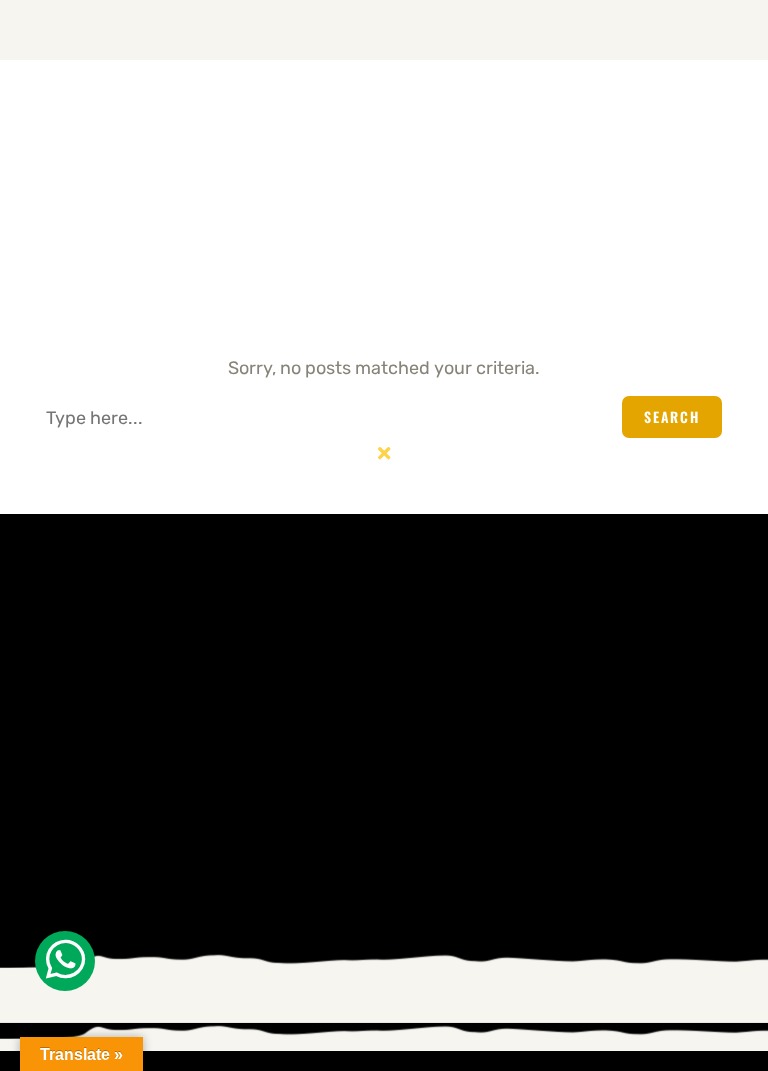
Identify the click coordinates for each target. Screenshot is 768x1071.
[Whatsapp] (65, 961)
